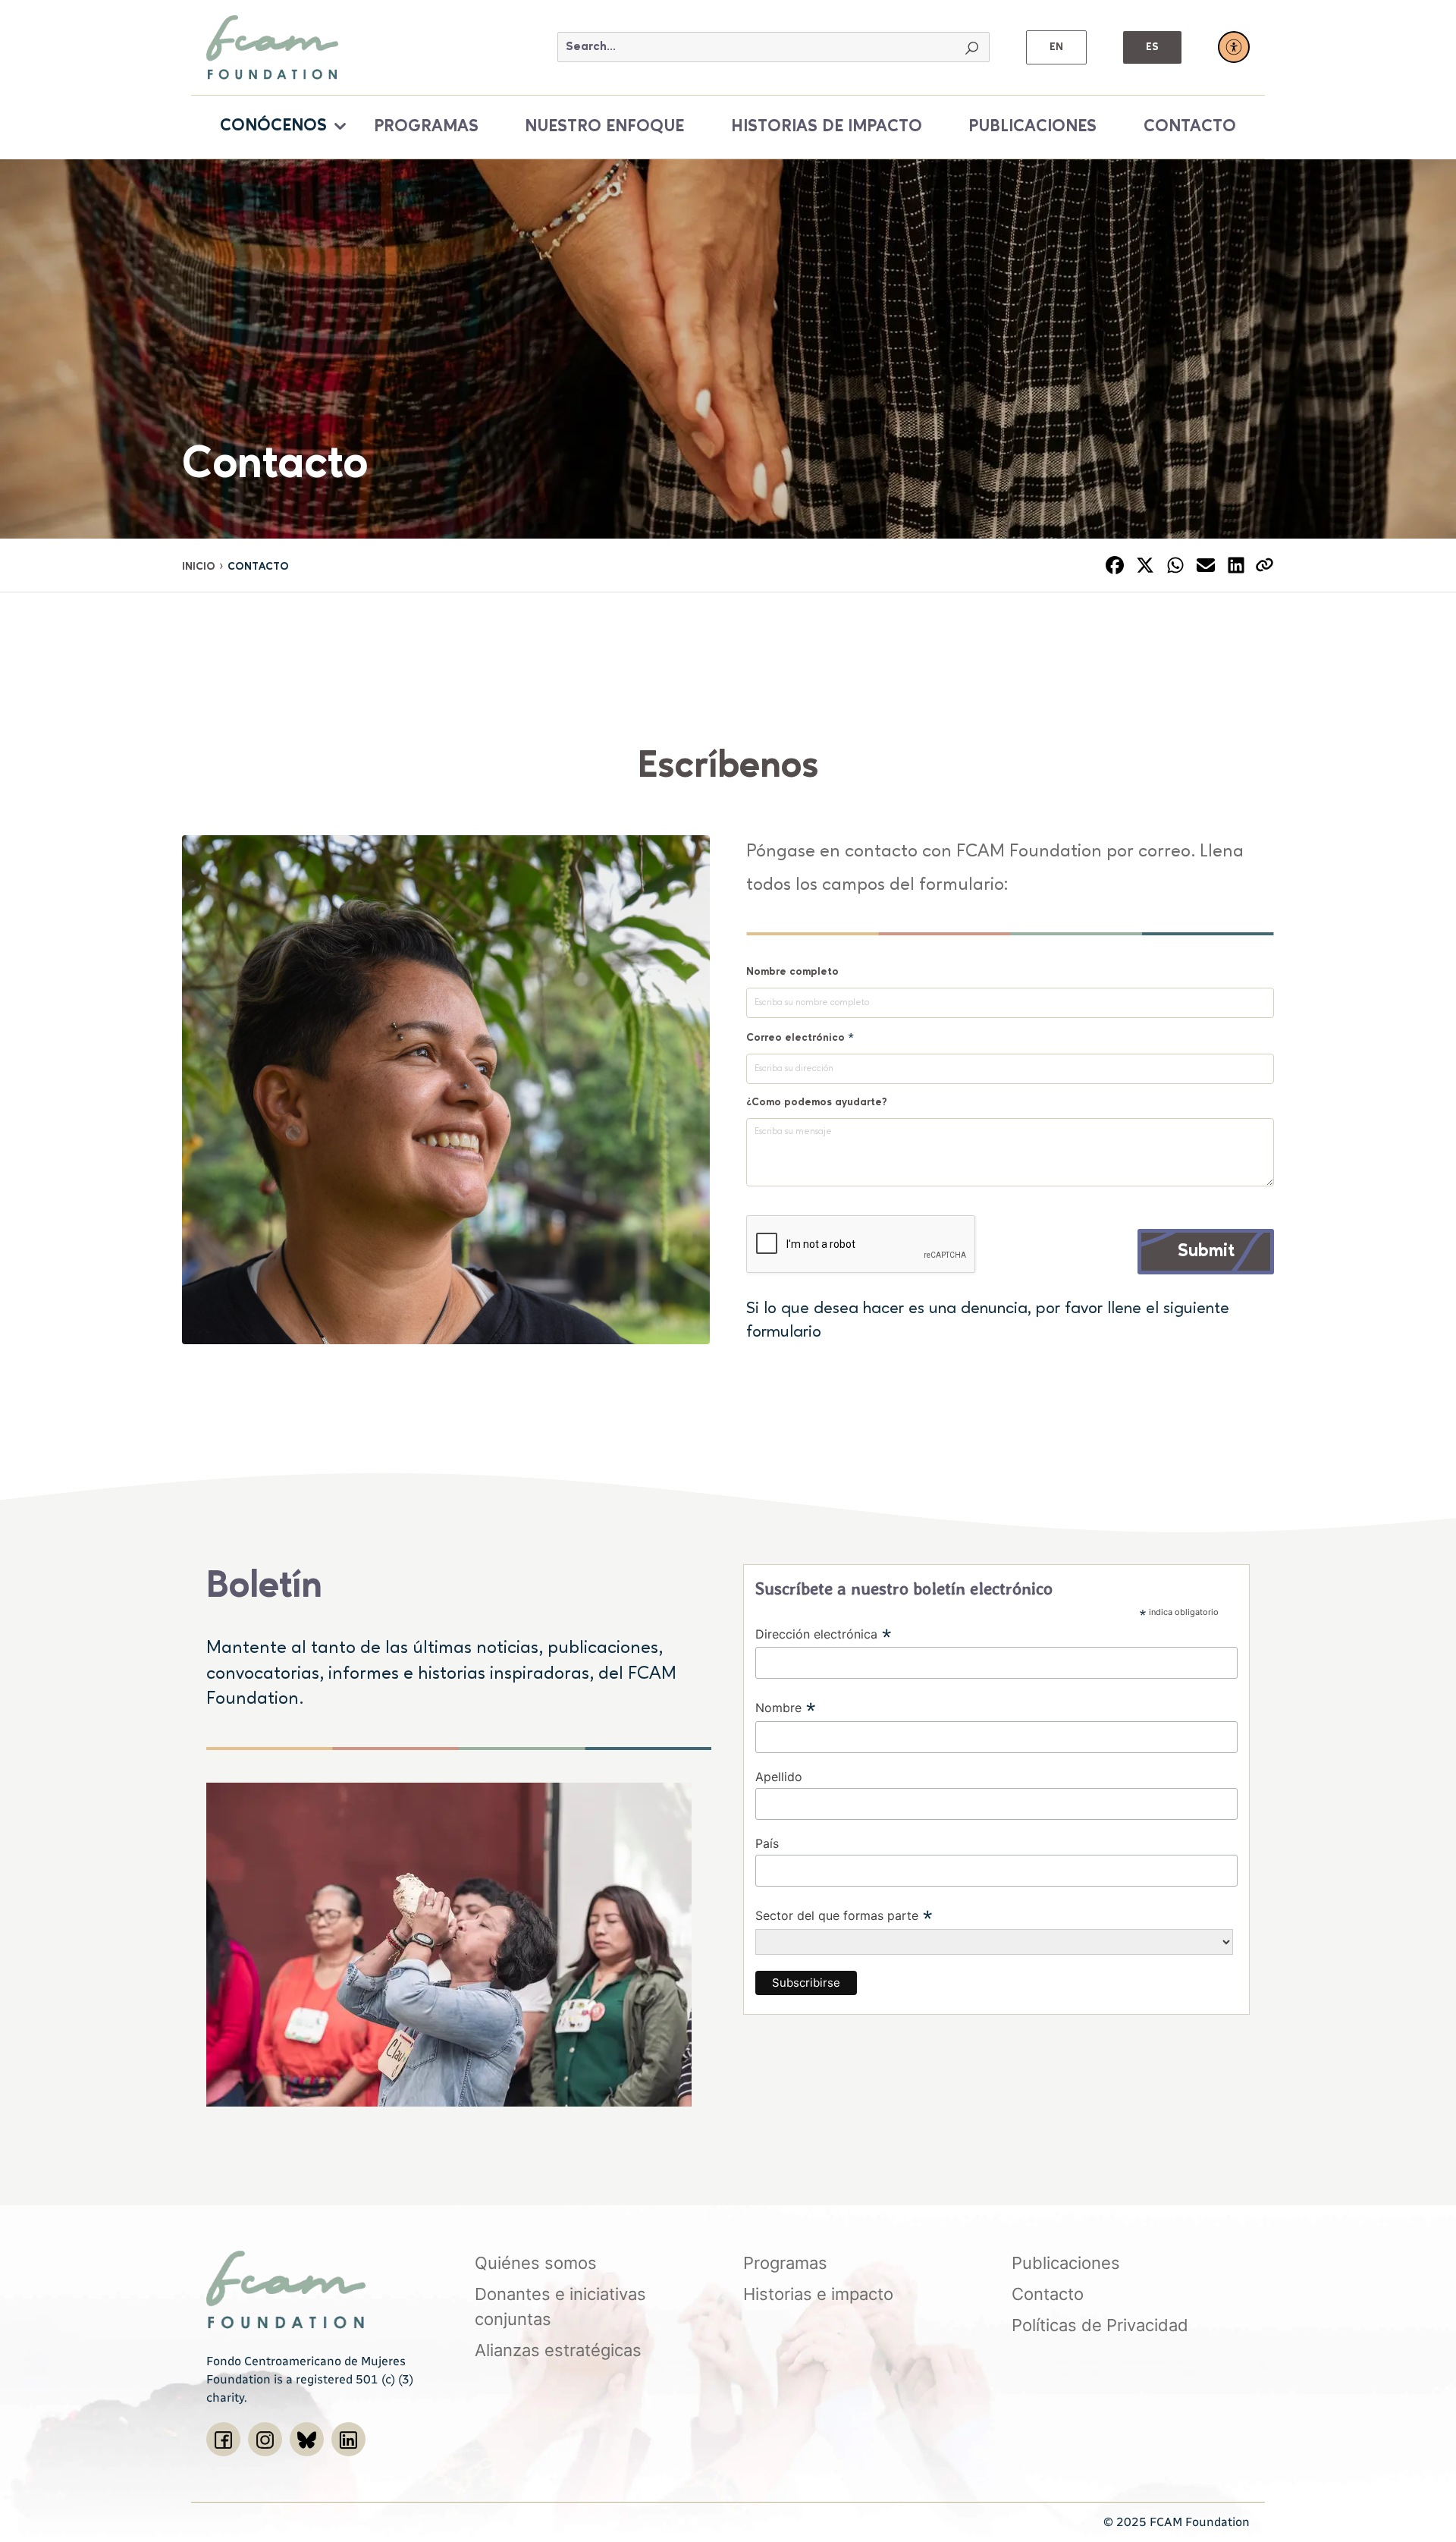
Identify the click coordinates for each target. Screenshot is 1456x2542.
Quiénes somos (536, 2263)
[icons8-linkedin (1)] (348, 2439)
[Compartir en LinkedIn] (1236, 565)
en (1056, 47)
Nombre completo (792, 972)
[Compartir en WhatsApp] (1175, 565)
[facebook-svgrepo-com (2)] (223, 2439)
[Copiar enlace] (1265, 565)
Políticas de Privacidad (1100, 2325)
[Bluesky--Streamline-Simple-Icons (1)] (307, 2439)
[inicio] (272, 46)
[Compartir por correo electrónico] (1206, 565)
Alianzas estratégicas (558, 2350)
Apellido (779, 1777)
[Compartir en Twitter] (1145, 565)
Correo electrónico (800, 1037)
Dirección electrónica (824, 1635)
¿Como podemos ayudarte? (817, 1102)
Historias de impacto (827, 127)
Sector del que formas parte (844, 1917)
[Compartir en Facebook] (1115, 565)
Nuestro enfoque (604, 127)
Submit (1206, 1252)
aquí (842, 1332)
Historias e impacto (818, 2294)
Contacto (1190, 127)
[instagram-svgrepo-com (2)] (265, 2439)
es (1152, 47)
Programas (426, 127)
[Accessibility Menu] (1234, 47)
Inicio (199, 567)
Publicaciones (1032, 127)
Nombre (786, 1709)
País (767, 1843)
